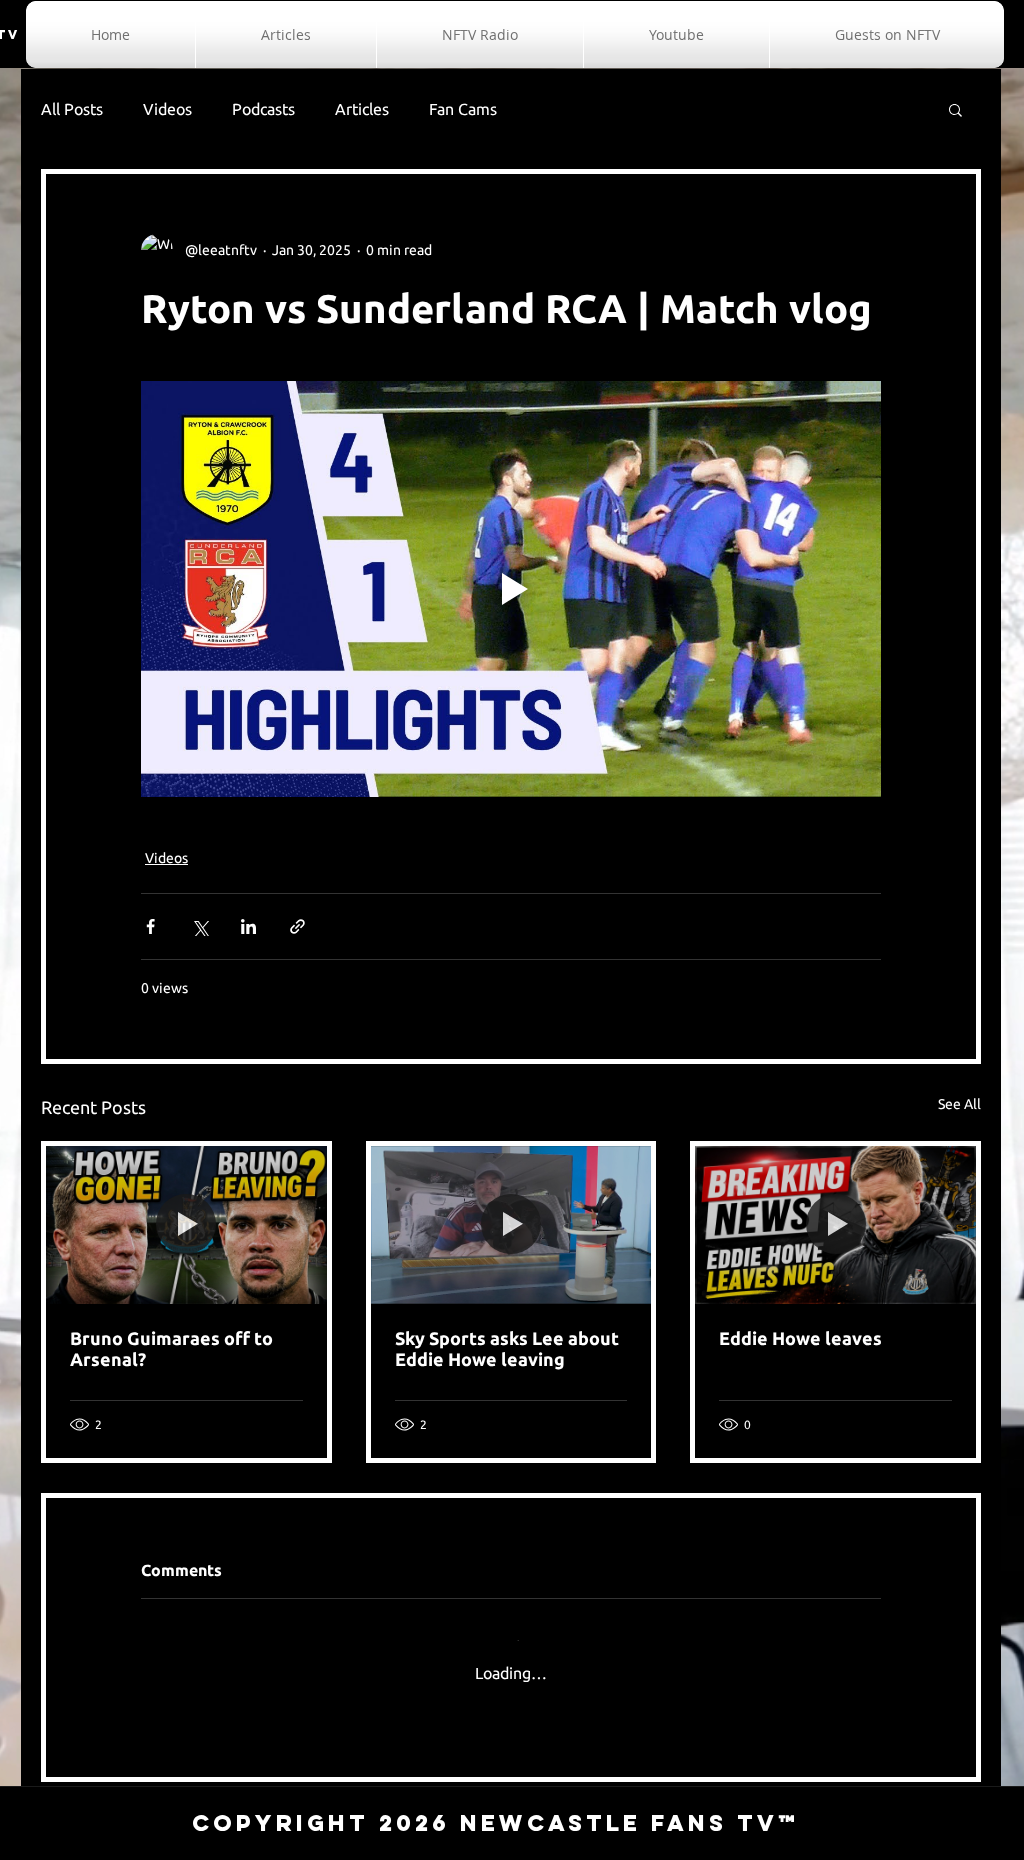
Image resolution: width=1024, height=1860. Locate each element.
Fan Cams (463, 109)
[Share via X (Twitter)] (199, 926)
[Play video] (511, 589)
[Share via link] (297, 926)
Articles (362, 109)
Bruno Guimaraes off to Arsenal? (171, 1348)
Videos (167, 109)
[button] (955, 109)
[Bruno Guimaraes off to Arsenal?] (186, 1225)
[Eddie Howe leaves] (835, 1225)
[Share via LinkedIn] (248, 926)
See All (959, 1104)
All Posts (72, 109)
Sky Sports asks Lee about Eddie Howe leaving (507, 1348)
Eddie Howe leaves (800, 1338)
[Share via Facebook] (150, 926)
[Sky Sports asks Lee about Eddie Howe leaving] (511, 1225)
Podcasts (263, 109)
